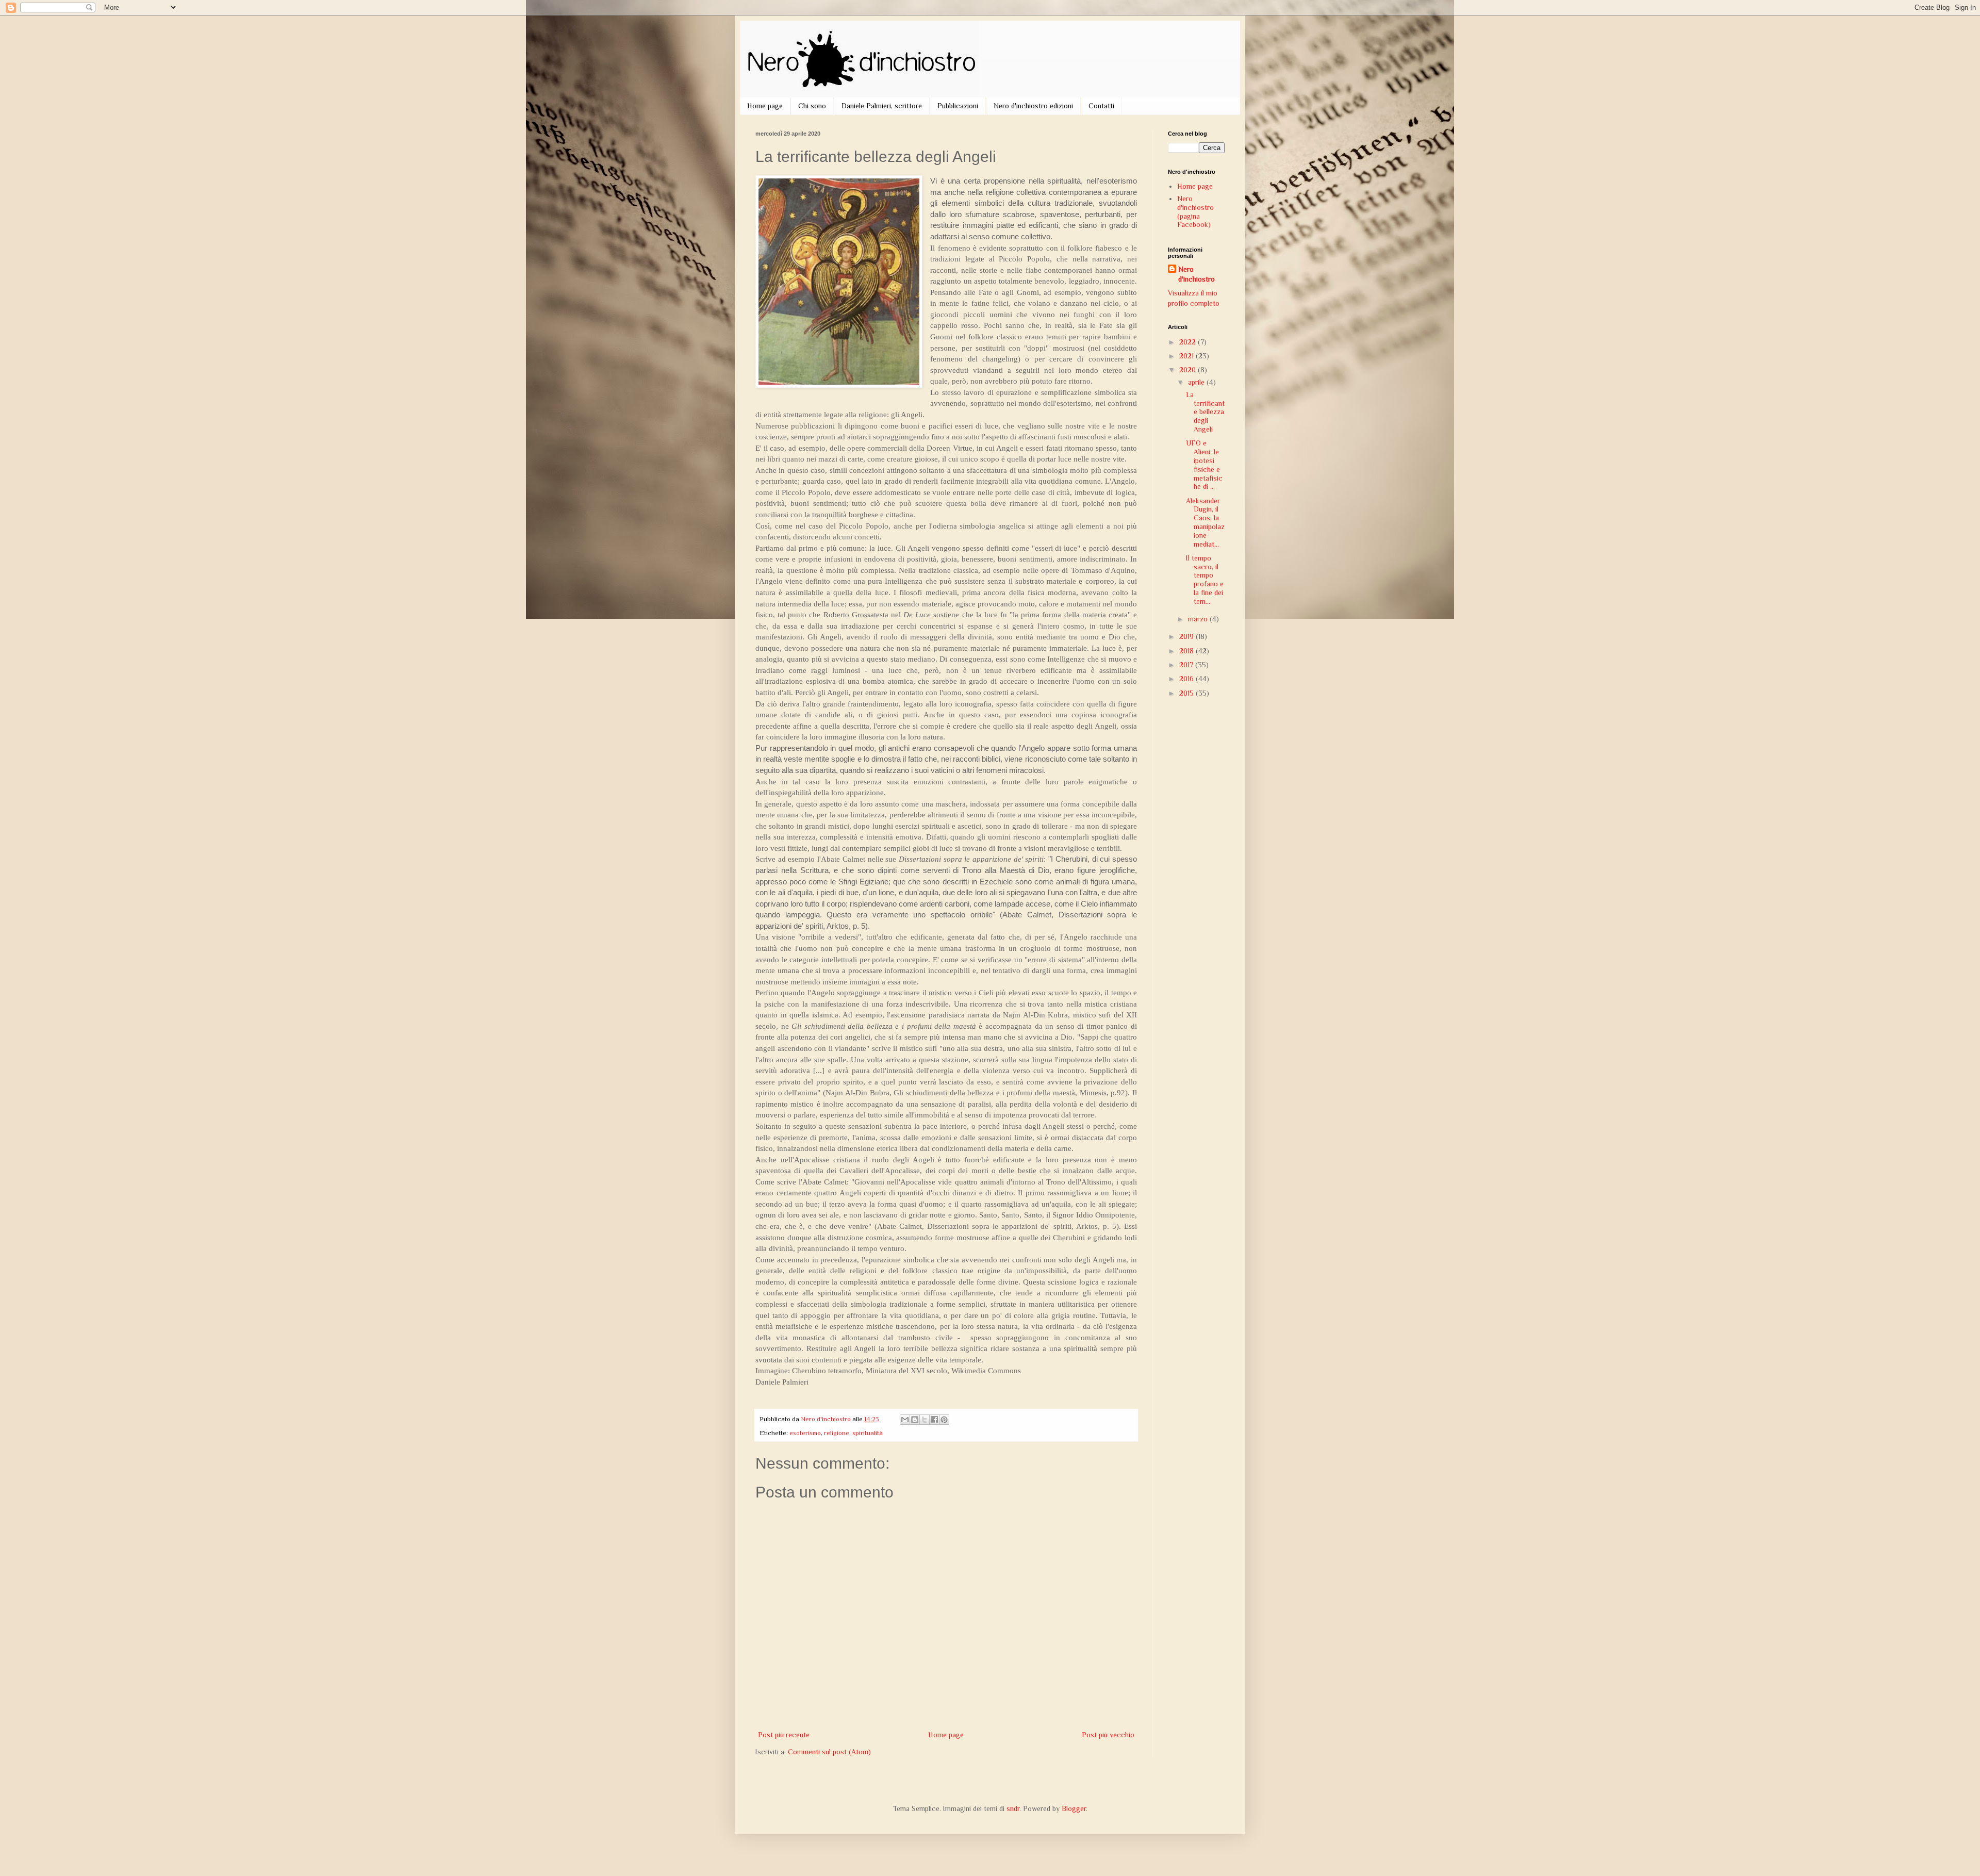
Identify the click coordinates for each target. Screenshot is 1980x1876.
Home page (765, 106)
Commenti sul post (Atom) (829, 1752)
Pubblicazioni (958, 106)
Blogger (1074, 1808)
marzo (1199, 619)
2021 (1187, 356)
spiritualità (868, 1433)
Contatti (1101, 106)
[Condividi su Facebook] (934, 1420)
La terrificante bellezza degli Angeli (1205, 412)
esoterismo (805, 1433)
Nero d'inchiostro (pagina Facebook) (1195, 211)
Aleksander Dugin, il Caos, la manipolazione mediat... (1205, 522)
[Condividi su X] (925, 1420)
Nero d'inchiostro (1197, 274)
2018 (1187, 651)
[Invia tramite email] (905, 1420)
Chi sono (812, 106)
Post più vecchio (1108, 1735)
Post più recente (784, 1735)
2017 (1187, 665)
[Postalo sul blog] (915, 1420)
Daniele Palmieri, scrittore (882, 106)
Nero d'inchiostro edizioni (1033, 106)
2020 (1189, 370)
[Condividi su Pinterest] (944, 1420)
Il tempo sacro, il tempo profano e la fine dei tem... (1205, 580)
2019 (1187, 636)
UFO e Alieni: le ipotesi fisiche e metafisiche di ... (1204, 465)
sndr (1013, 1808)
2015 (1187, 693)
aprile (1197, 382)
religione (837, 1433)
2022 (1189, 342)
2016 (1187, 679)
